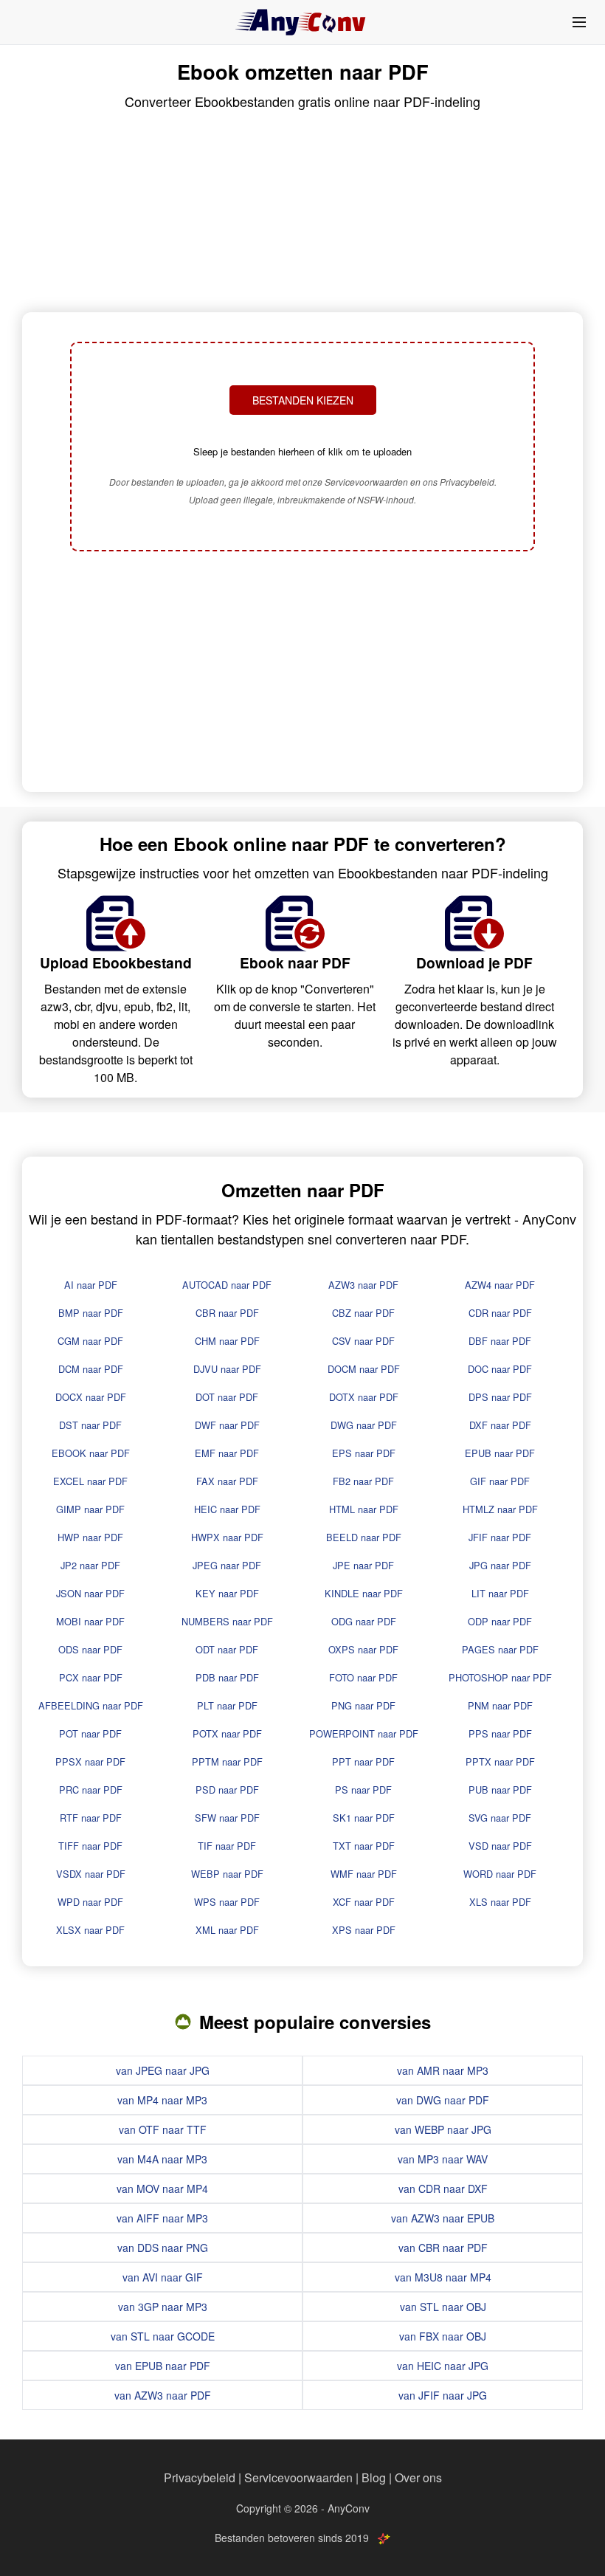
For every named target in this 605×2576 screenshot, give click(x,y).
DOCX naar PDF (91, 1397)
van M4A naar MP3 (162, 2159)
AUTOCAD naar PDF (227, 1285)
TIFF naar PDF (90, 1846)
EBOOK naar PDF (91, 1453)
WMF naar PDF (364, 1874)
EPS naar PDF (364, 1453)
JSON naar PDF (90, 1593)
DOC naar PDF (500, 1369)
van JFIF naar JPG (443, 2395)
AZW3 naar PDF (363, 1285)
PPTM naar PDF (227, 1761)
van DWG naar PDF (443, 2100)
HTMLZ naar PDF (500, 1509)
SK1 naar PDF (364, 1818)
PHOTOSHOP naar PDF (500, 1677)
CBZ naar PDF (363, 1313)
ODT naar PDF (227, 1649)
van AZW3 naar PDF (163, 2395)
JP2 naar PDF (90, 1565)
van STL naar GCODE (163, 2336)
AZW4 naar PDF (500, 1285)
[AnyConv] (302, 22)
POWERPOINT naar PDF (364, 1733)
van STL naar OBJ (443, 2307)
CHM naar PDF (227, 1341)
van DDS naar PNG (163, 2248)
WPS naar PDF (227, 1902)
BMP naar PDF (91, 1313)
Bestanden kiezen (303, 400)
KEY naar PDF (227, 1593)
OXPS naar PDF (363, 1649)
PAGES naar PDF (500, 1649)
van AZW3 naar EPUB (443, 2218)
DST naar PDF (90, 1425)
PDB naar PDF (227, 1677)
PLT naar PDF (227, 1705)
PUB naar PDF (500, 1790)
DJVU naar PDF (227, 1369)
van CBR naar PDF (443, 2248)
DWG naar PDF (364, 1425)
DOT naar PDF (227, 1397)
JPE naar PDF (363, 1565)
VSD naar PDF (500, 1846)
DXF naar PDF (500, 1425)
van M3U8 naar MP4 (443, 2277)
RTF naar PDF (91, 1818)
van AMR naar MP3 (443, 2070)
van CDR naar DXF (443, 2188)
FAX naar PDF (227, 1481)
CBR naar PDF (227, 1313)
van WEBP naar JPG (443, 2129)
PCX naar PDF (91, 1677)
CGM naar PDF (90, 1341)
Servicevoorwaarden (298, 2477)
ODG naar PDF (364, 1621)
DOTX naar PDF (364, 1397)
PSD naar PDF (227, 1790)
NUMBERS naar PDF (227, 1621)
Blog (374, 2477)
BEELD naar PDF (364, 1537)
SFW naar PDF (227, 1818)
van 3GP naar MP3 (163, 2307)
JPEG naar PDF (227, 1565)
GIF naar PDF (500, 1481)
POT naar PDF (90, 1733)
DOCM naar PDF (364, 1369)
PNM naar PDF (500, 1705)
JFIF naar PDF (500, 1537)
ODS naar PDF (90, 1649)
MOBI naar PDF (90, 1621)
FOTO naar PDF (363, 1677)
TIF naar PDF (227, 1846)
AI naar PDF (91, 1285)
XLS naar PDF (500, 1902)
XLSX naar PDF (90, 1930)
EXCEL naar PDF (90, 1481)
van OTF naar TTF (163, 2129)
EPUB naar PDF (500, 1453)
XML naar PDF (227, 1930)
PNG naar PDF (363, 1705)
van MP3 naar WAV (443, 2159)
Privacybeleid (200, 2477)
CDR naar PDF (500, 1313)
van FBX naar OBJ (443, 2336)
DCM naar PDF (91, 1369)
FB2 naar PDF (363, 1481)
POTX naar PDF (227, 1733)
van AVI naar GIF (163, 2277)
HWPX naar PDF (227, 1537)
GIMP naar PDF (90, 1509)
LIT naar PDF (500, 1593)
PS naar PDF (363, 1790)
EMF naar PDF (227, 1453)
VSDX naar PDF (91, 1874)
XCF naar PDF (364, 1902)
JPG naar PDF (500, 1565)
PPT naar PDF (363, 1761)
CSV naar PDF (363, 1341)
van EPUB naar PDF (163, 2366)
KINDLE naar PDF (364, 1593)
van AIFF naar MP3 (162, 2218)
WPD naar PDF (90, 1902)
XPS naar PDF (364, 1930)
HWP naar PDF (90, 1537)
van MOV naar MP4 (162, 2188)
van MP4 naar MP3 (162, 2100)
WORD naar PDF (500, 1874)
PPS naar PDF (500, 1733)
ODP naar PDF (500, 1621)
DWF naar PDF (227, 1425)
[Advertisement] (302, 673)
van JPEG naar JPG (163, 2070)
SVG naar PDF (500, 1818)
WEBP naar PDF (227, 1874)
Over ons (418, 2477)
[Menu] (579, 22)
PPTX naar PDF (500, 1761)
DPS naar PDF (500, 1397)
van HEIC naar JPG (443, 2366)
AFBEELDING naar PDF (91, 1705)
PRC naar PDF (91, 1790)
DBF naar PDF (500, 1341)
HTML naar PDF (364, 1509)
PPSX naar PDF (90, 1761)
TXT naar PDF (364, 1846)
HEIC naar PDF (227, 1509)
